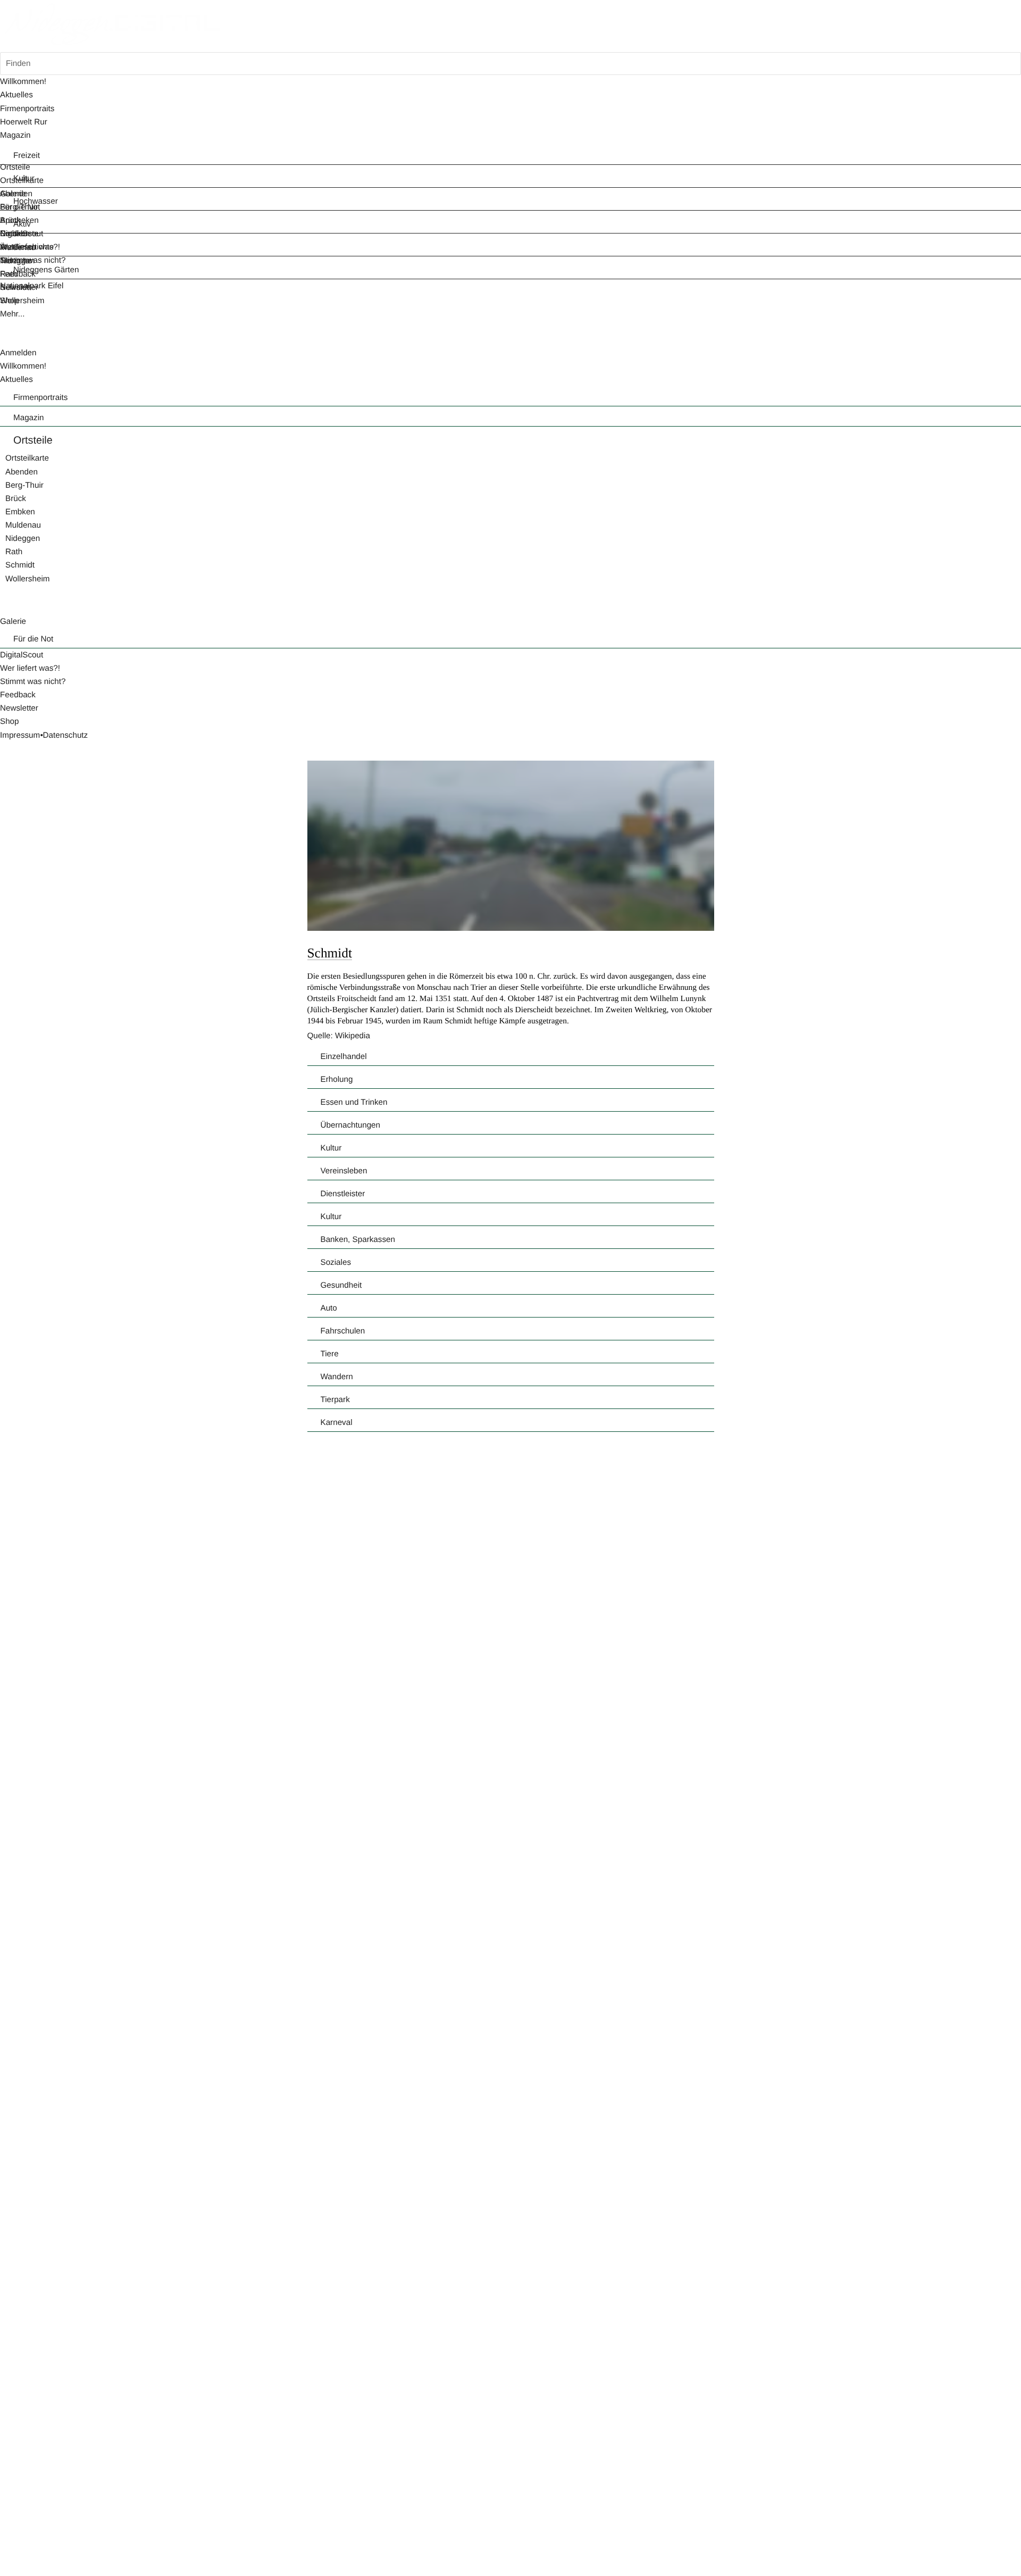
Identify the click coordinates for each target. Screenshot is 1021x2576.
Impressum (20, 735)
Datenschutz (66, 735)
